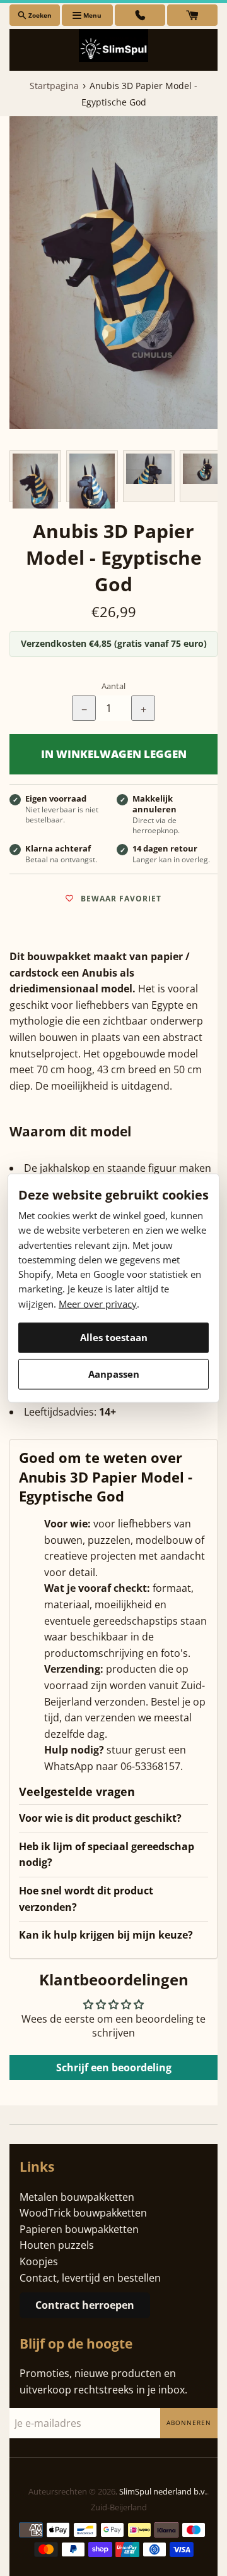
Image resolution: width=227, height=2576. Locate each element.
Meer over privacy (98, 1303)
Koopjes (39, 2261)
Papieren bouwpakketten (79, 2229)
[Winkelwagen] (192, 15)
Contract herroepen (85, 2305)
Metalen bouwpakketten (77, 2197)
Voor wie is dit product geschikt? (100, 1818)
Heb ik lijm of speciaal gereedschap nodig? (107, 1855)
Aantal (113, 686)
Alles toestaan (114, 1337)
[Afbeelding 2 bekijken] (92, 476)
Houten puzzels (57, 2245)
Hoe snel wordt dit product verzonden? (86, 1899)
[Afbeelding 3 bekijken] (149, 476)
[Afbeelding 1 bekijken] (35, 476)
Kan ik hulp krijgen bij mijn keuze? (106, 1935)
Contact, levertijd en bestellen (90, 2278)
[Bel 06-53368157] (140, 15)
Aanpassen (114, 1374)
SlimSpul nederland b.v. (163, 2491)
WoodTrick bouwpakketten (83, 2213)
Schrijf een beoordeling (114, 2067)
